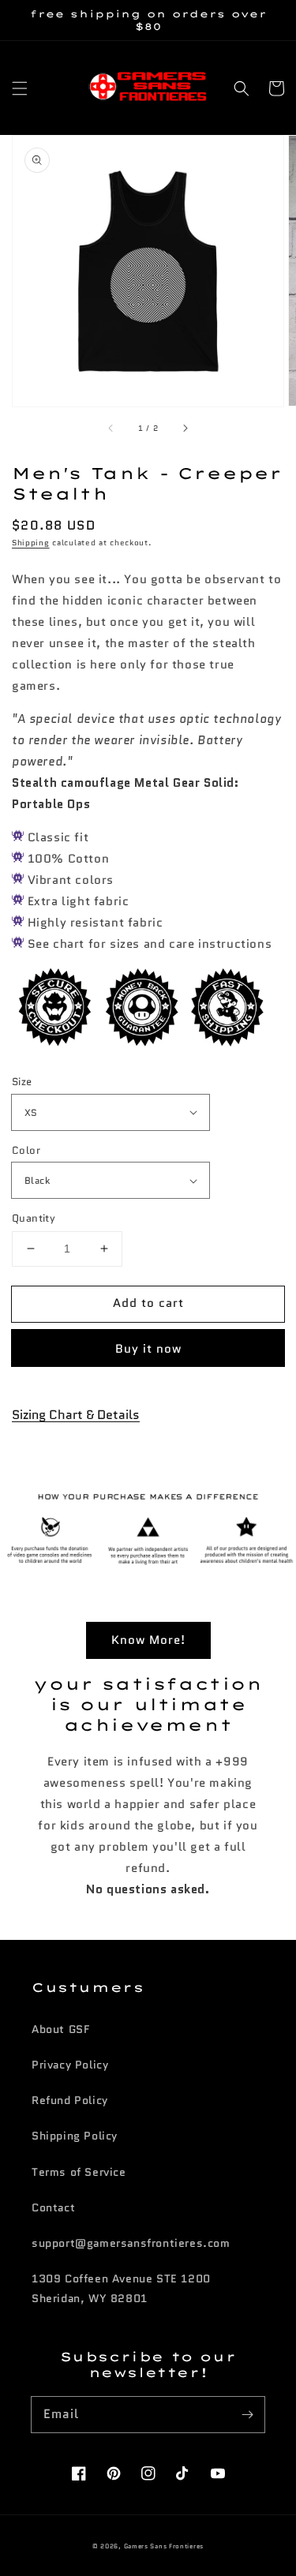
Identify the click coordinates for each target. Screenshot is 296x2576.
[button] (20, 88)
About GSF (60, 2029)
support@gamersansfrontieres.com (131, 2243)
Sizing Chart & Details (76, 1415)
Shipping (31, 543)
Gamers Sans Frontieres (164, 2546)
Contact (53, 2207)
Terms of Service (79, 2172)
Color (26, 1150)
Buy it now (148, 1349)
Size (22, 1082)
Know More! (148, 1640)
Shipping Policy (75, 2136)
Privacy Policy (70, 2065)
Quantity (34, 1218)
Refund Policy (70, 2100)
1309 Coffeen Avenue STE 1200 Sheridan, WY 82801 (121, 2288)
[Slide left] (111, 429)
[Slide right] (185, 429)
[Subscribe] (247, 2414)
